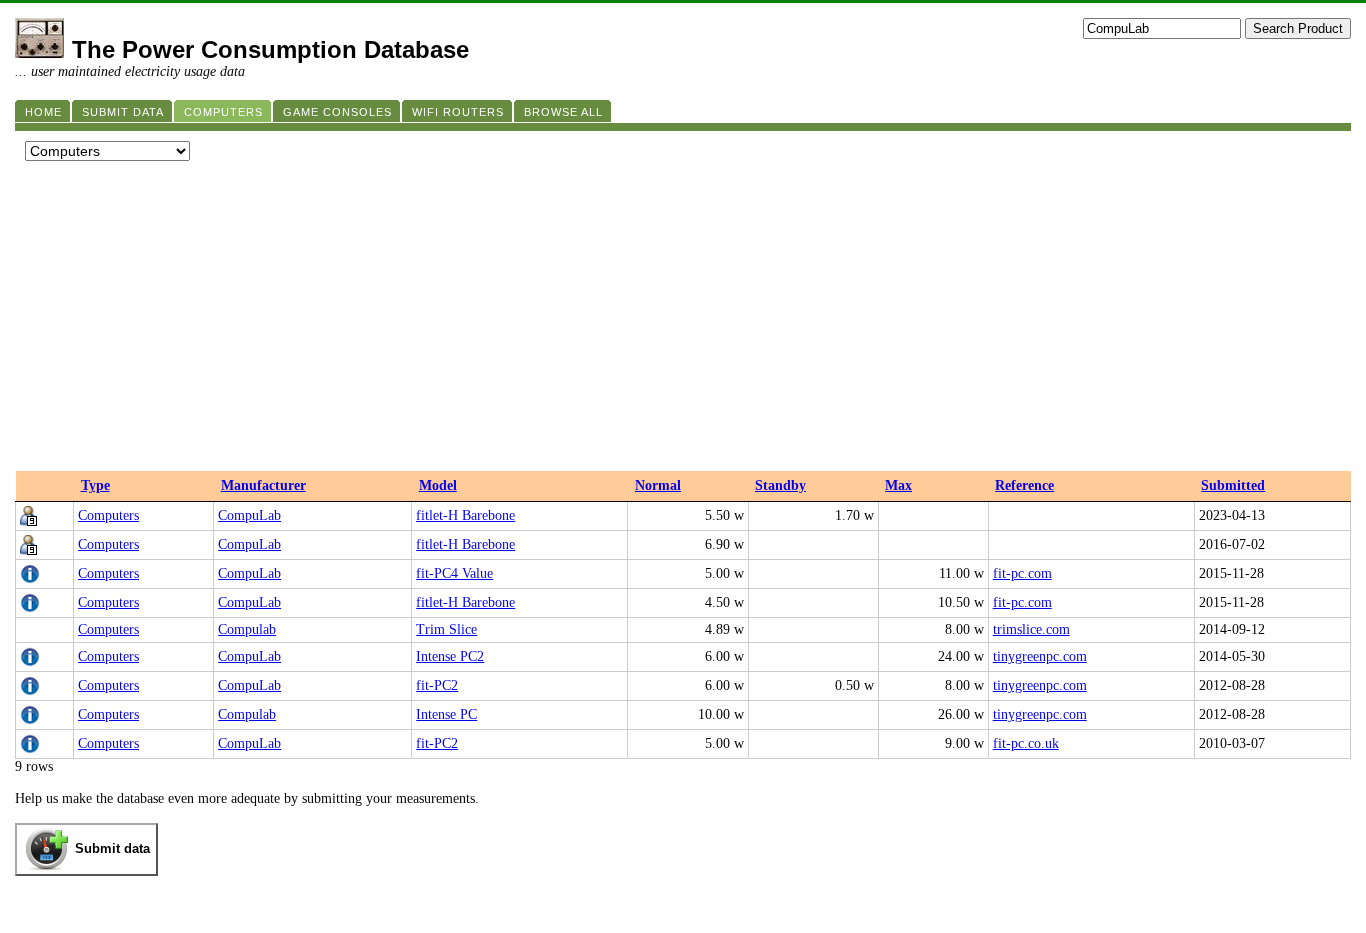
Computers (108, 515)
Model (438, 485)
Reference (1024, 485)
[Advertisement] (683, 321)
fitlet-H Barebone (465, 515)
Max (898, 485)
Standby (780, 485)
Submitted (1233, 485)
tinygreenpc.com (1040, 656)
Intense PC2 (450, 656)
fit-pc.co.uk (1026, 743)
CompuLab (249, 515)
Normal (658, 485)
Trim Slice (446, 629)
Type (95, 485)
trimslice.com (1031, 629)
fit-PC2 (437, 685)
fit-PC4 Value (454, 573)
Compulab (247, 629)
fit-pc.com (1022, 573)
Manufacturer (263, 485)
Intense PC (446, 714)
